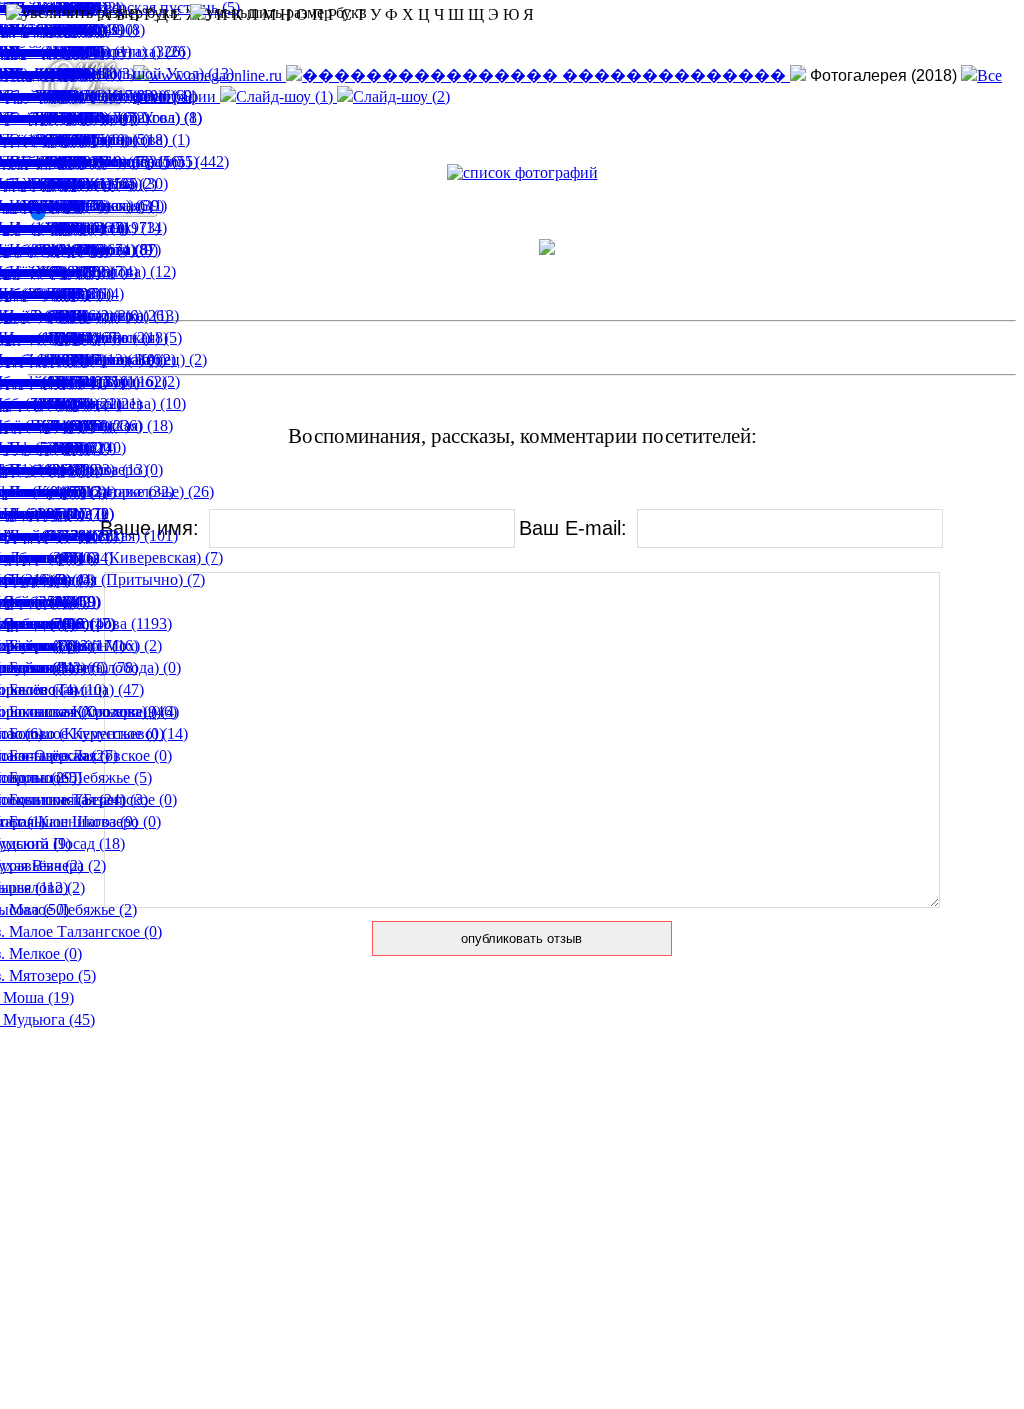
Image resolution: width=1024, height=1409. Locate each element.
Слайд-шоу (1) (286, 96)
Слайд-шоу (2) (401, 96)
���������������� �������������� (546, 75)
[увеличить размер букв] (92, 13)
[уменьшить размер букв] (278, 13)
